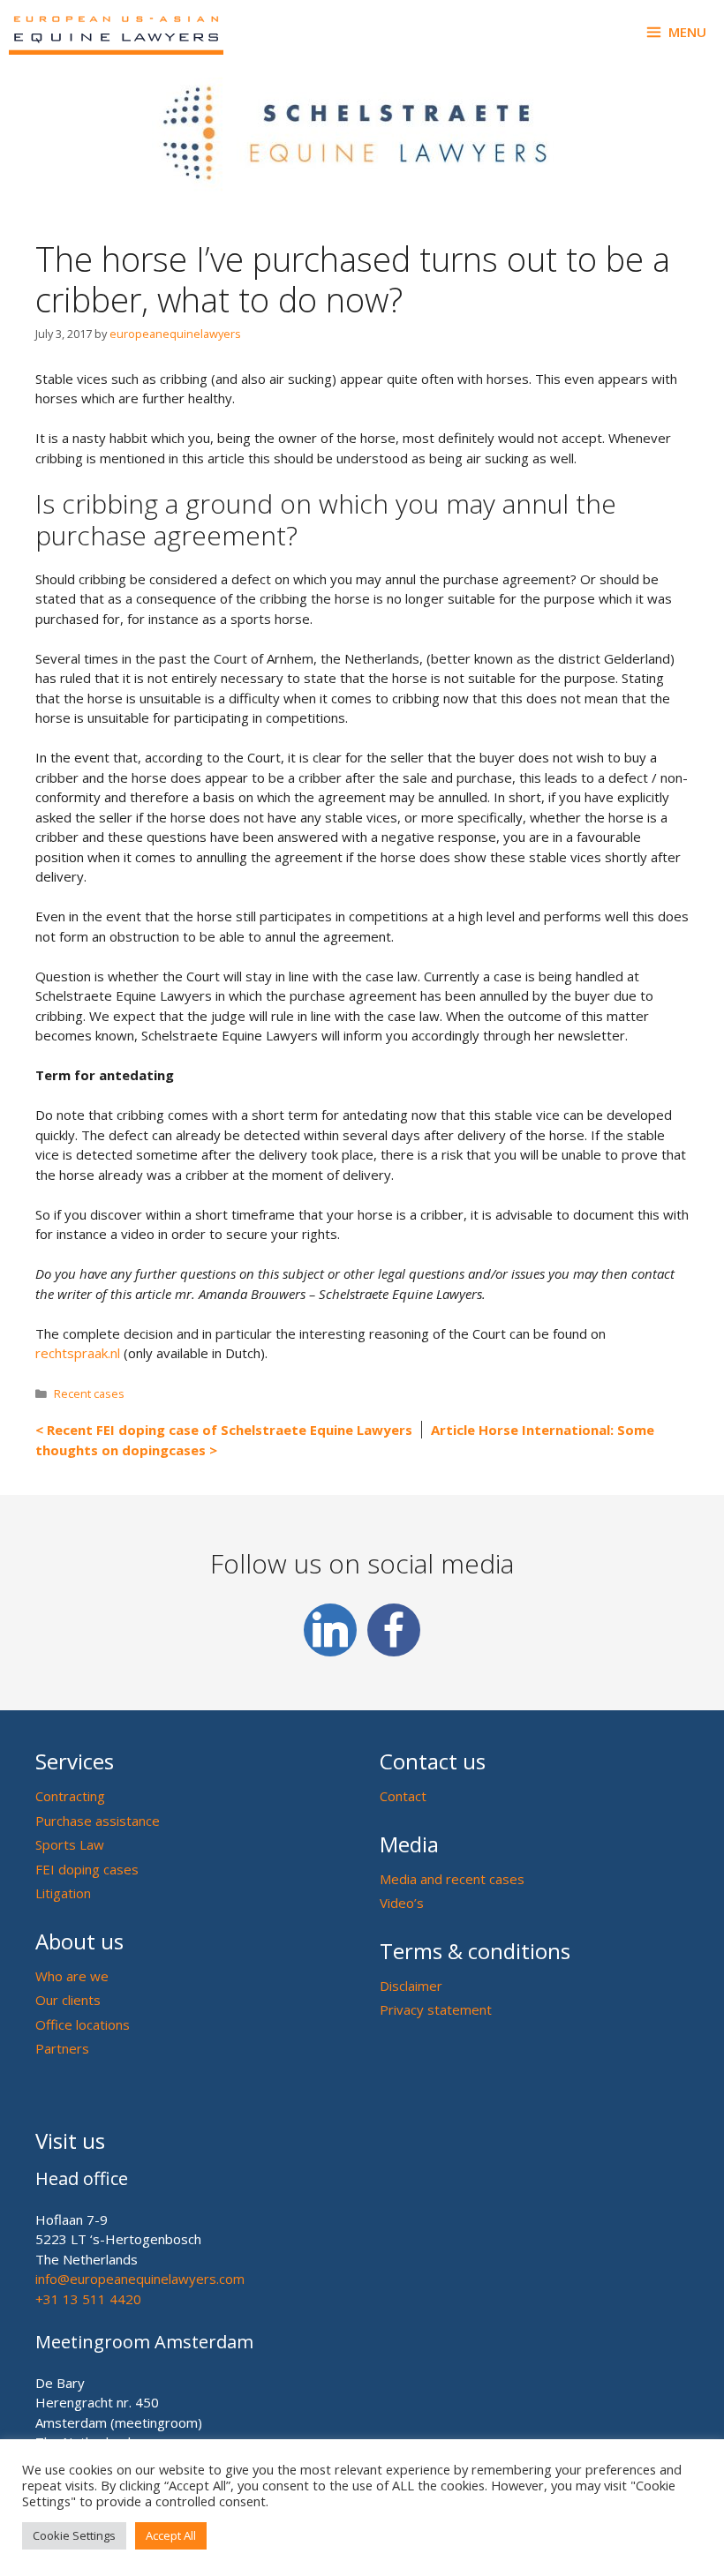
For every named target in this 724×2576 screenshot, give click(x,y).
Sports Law (70, 1844)
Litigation (63, 1893)
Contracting (70, 1796)
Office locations (83, 2024)
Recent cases (89, 1393)
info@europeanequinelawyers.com (140, 2279)
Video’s (402, 1903)
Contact (403, 1796)
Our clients (68, 2000)
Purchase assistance (98, 1821)
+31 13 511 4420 (88, 2299)
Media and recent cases (452, 1879)
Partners (62, 2048)
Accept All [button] (171, 2535)
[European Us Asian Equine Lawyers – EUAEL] (116, 32)
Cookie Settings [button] (74, 2535)
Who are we (72, 1976)
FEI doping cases (87, 1869)
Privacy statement (436, 2009)
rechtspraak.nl (78, 1353)
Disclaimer (411, 1986)
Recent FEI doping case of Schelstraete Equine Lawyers (230, 1430)
